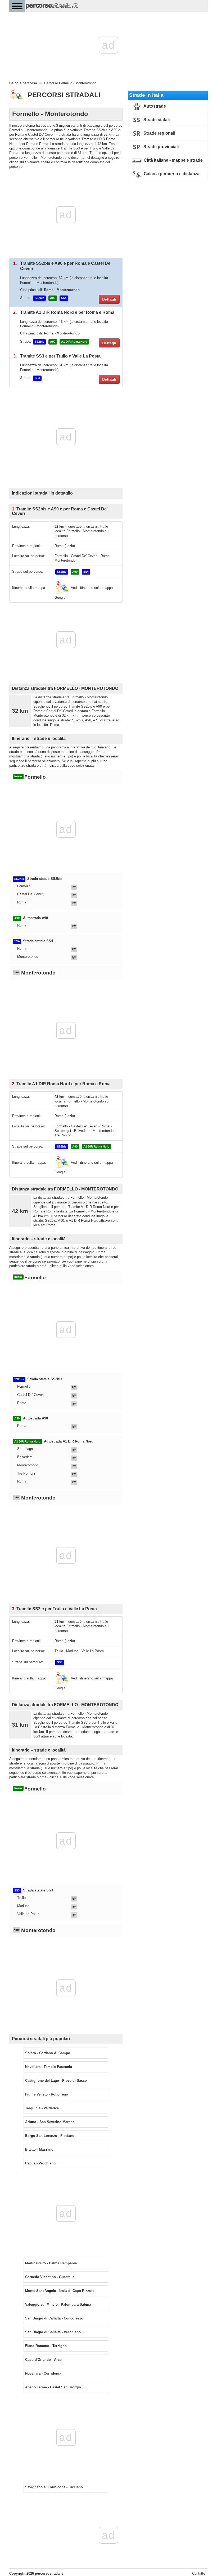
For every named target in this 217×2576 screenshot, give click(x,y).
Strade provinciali (161, 147)
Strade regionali (159, 133)
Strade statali (156, 120)
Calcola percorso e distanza (171, 174)
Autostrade (154, 106)
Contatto (199, 2573)
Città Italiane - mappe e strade (173, 160)
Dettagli (109, 299)
